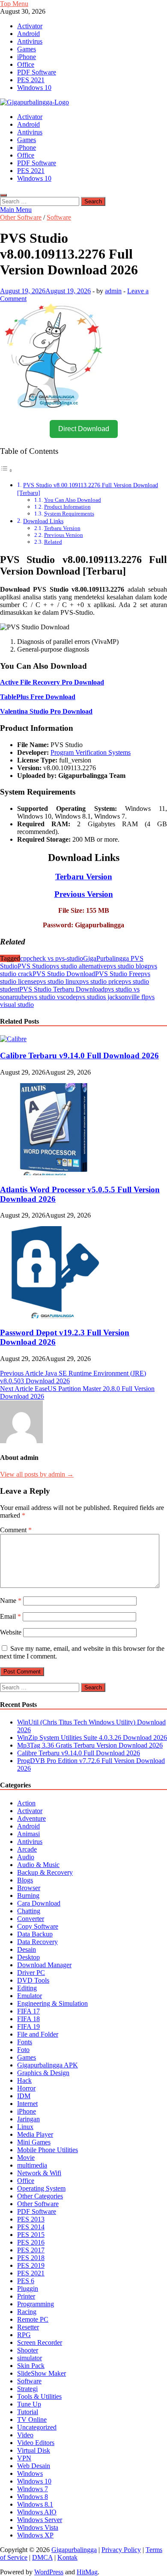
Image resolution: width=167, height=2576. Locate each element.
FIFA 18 (28, 2019)
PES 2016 (31, 2242)
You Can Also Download (73, 500)
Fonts (25, 2042)
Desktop (28, 1957)
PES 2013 (31, 2219)
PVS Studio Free (118, 974)
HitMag (87, 2572)
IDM (24, 2096)
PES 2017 (31, 2250)
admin (113, 291)
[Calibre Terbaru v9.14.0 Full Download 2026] (13, 1039)
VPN (24, 2458)
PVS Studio (34, 966)
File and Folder (38, 2034)
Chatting (29, 1911)
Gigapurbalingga (74, 2550)
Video (25, 2435)
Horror (26, 2088)
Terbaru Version (62, 528)
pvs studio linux (58, 981)
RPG (24, 2335)
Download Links (43, 521)
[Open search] (3, 195)
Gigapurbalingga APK (48, 2065)
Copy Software (38, 1926)
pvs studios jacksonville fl (110, 997)
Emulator (30, 1996)
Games (27, 49)
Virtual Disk (34, 2450)
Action (26, 1803)
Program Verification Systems (91, 752)
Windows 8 (33, 2497)
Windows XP (35, 2535)
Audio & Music (38, 1865)
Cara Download (39, 1903)
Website (11, 1632)
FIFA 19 (28, 2027)
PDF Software (37, 72)
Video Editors (36, 2443)
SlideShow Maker (42, 2373)
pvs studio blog (127, 966)
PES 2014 (31, 2227)
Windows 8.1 (35, 2504)
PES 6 (26, 2281)
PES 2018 (31, 2258)
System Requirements (69, 514)
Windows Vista (38, 2527)
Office (26, 64)
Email (10, 1616)
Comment (16, 1530)
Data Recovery (37, 1942)
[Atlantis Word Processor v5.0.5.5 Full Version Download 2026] (54, 1173)
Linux (25, 2127)
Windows (30, 2473)
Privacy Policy (121, 2550)
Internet (27, 2104)
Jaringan (28, 2119)
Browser (29, 1888)
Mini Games (34, 2142)
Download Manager (44, 1965)
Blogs (25, 1880)
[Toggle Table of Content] (6, 470)
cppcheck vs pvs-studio (52, 958)
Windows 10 (34, 88)
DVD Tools (33, 1980)
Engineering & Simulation (52, 2003)
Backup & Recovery (45, 1872)
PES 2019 (31, 2265)
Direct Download (84, 429)
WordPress (49, 2572)
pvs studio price (100, 981)
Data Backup (35, 1934)
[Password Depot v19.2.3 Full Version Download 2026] (54, 1316)
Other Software (21, 217)
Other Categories (40, 2196)
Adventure (31, 1818)
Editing (27, 1988)
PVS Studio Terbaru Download (62, 989)
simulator (30, 2358)
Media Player (35, 2134)
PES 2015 (31, 2235)
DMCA (42, 2557)
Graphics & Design (43, 2073)
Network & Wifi (39, 2173)
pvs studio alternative (78, 966)
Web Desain (34, 2466)
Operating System (41, 2188)
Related (53, 542)
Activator (30, 26)
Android (28, 34)
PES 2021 (31, 80)
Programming (36, 2304)
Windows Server (40, 2520)
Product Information (67, 507)
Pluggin (28, 2289)
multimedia (32, 2165)
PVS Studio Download (64, 974)
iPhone (27, 57)
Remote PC (33, 2319)
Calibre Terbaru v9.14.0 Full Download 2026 (79, 1056)
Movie (26, 2158)
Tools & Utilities (39, 2396)
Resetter (28, 2327)
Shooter (28, 2350)
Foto (23, 2050)
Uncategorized (37, 2427)
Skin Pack (31, 2366)
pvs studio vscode (52, 997)
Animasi (28, 1834)
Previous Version (64, 535)
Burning (28, 1896)
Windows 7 (33, 2489)
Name (11, 1601)
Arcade (27, 1849)
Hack (24, 2080)
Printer (26, 2296)
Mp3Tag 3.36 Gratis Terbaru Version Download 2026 (90, 1745)
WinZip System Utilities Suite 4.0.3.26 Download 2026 (92, 1738)
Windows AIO (37, 2512)
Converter (31, 1919)
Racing (27, 2312)
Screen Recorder (40, 2342)
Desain (27, 1949)
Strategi (27, 2389)
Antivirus (30, 41)
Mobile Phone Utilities (48, 2150)
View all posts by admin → (37, 1474)
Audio (26, 1857)
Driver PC (31, 1973)
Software (59, 217)
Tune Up (29, 2404)
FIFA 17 (28, 2011)
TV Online (32, 2420)
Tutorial (28, 2412)
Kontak (67, 2557)
